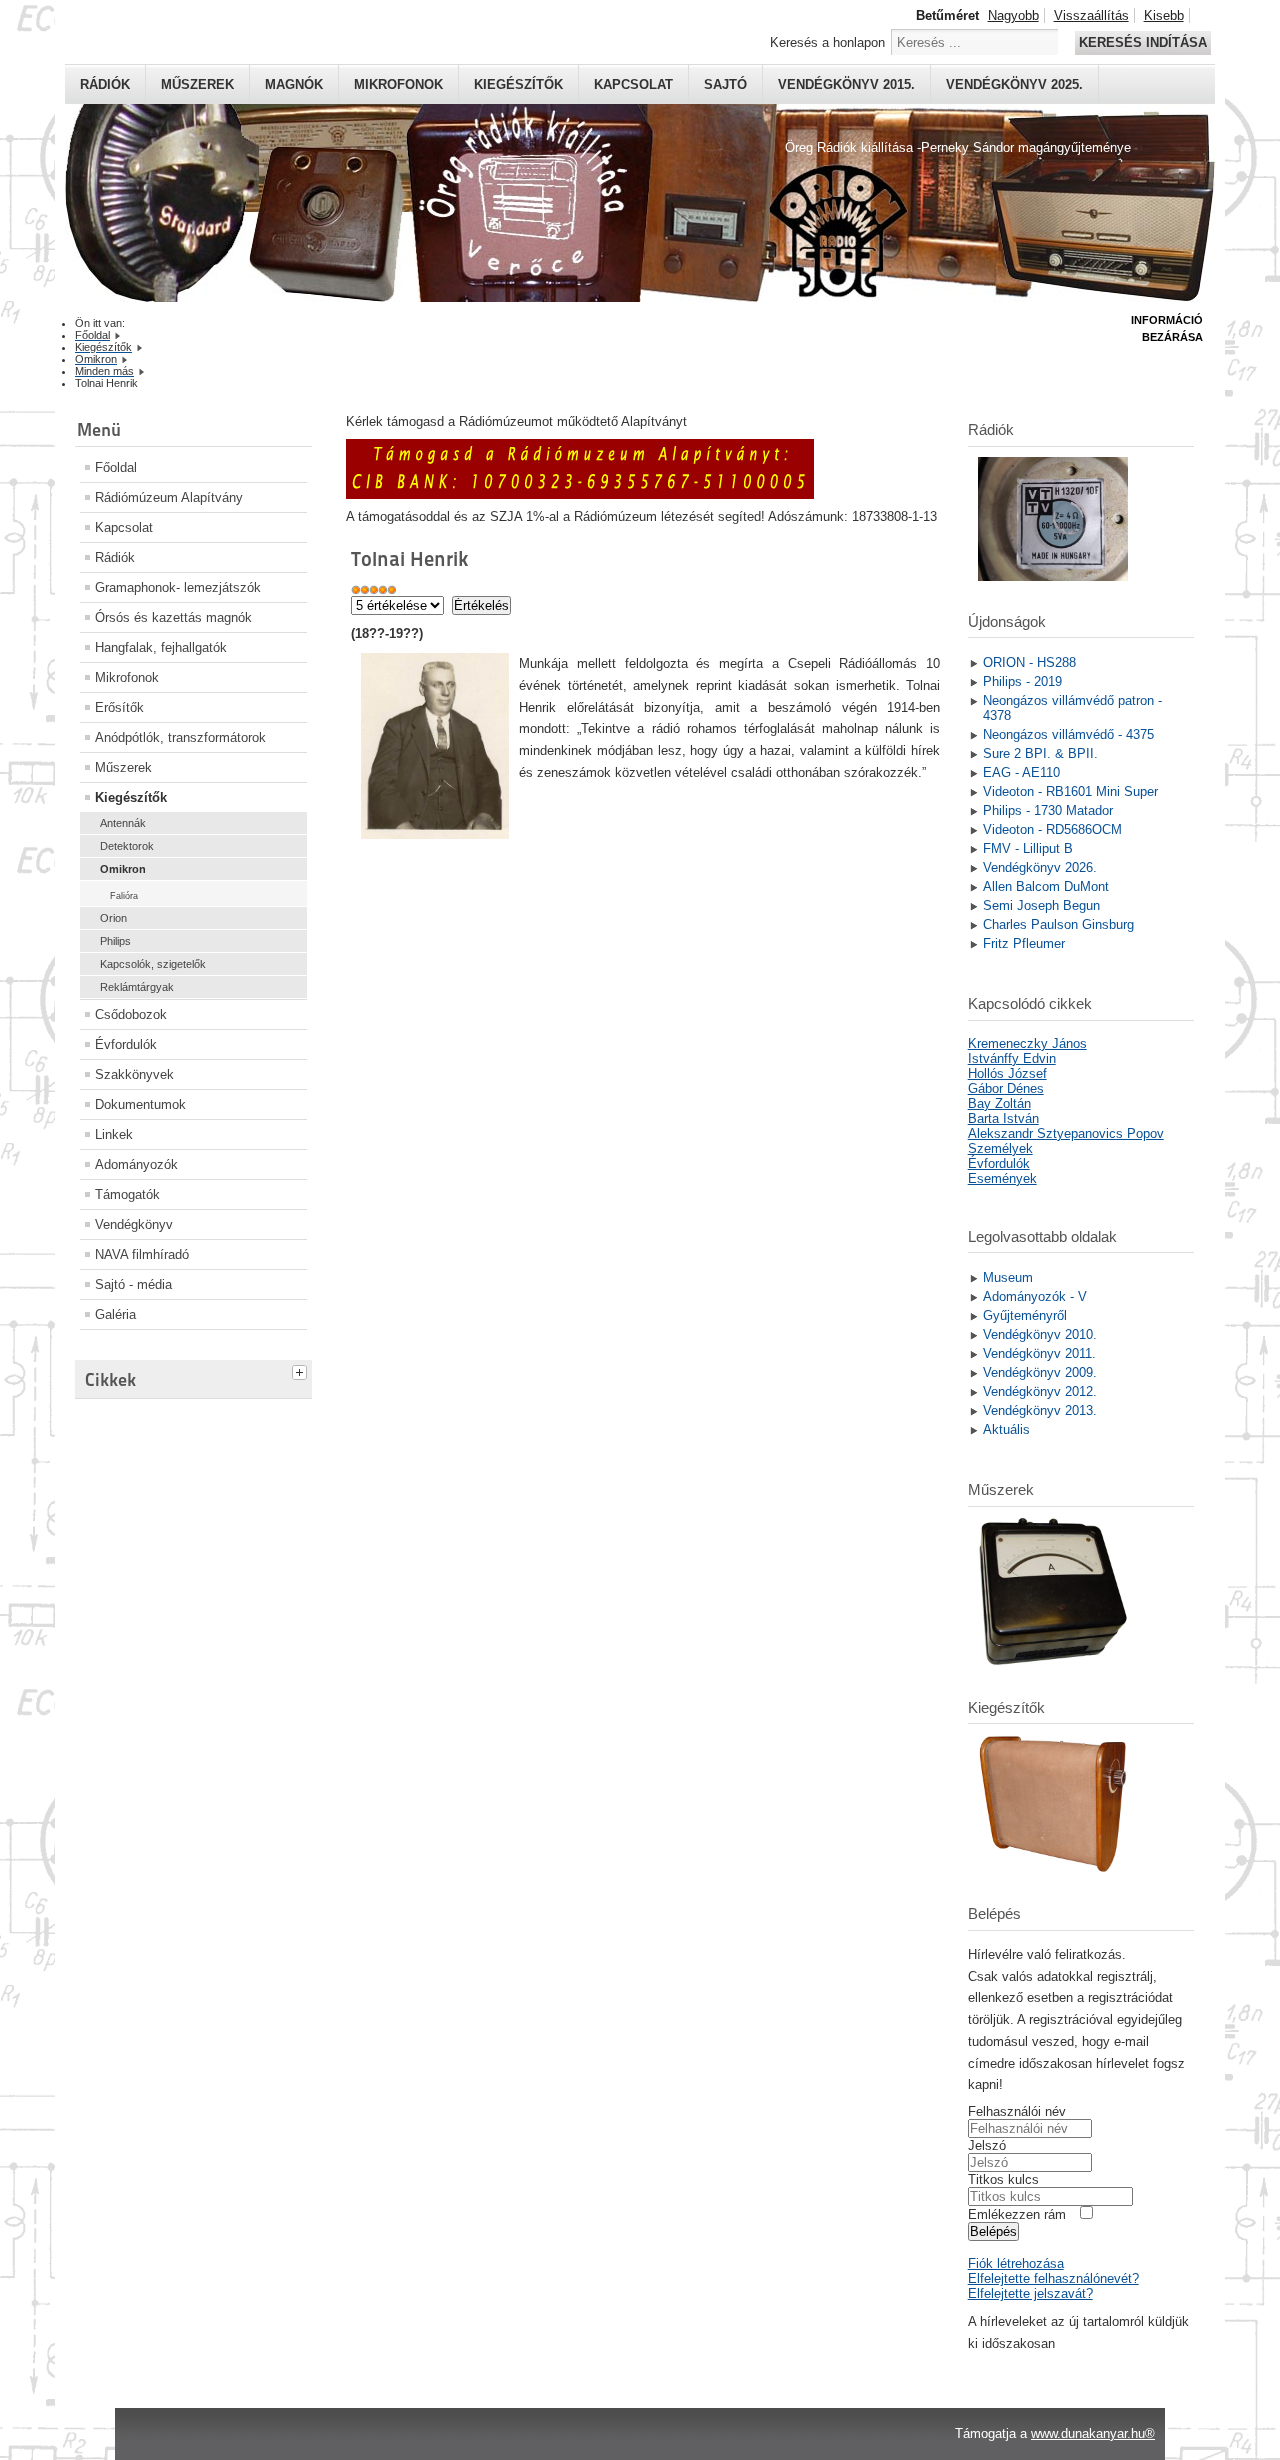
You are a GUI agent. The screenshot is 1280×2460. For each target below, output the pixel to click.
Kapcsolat (633, 84)
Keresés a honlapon (827, 42)
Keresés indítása (1143, 42)
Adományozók (136, 1164)
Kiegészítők (518, 84)
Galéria (115, 1314)
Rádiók (105, 84)
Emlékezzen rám (1017, 2214)
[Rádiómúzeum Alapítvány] (580, 494)
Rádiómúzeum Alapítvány (169, 497)
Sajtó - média (133, 1284)
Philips (115, 941)
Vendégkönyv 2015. (846, 84)
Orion (113, 918)
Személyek (1000, 1148)
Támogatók (127, 1194)
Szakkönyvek (134, 1074)
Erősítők (119, 707)
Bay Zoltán (999, 1103)
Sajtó (725, 84)
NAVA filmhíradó (142, 1254)
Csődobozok (131, 1014)
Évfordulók (126, 1044)
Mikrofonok (398, 84)
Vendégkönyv (134, 1224)
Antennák (123, 823)
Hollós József (1007, 1073)
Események (1002, 1178)
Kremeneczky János (1027, 1043)
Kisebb (1164, 15)
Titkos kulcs (1003, 2179)
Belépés (993, 2231)
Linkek (114, 1134)
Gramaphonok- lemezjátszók (178, 587)
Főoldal (116, 467)
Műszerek (197, 84)
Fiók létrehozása (1016, 2263)
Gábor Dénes (1006, 1088)
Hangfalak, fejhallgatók (161, 647)
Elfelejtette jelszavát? (1030, 2293)
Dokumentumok (140, 1104)
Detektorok (127, 846)
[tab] (302, 1370)
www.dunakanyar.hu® (1093, 2433)
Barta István (1003, 1118)
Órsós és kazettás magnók (173, 617)
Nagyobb (1013, 15)
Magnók (294, 84)
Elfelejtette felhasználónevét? (1053, 2278)
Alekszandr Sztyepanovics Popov (1066, 1133)
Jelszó (987, 2145)
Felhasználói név (1017, 2111)
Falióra (124, 896)
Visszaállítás (1091, 15)
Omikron (123, 869)
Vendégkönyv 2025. (1014, 84)
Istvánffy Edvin (1012, 1058)
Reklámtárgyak (137, 987)
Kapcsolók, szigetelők (153, 964)
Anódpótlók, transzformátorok (180, 737)
